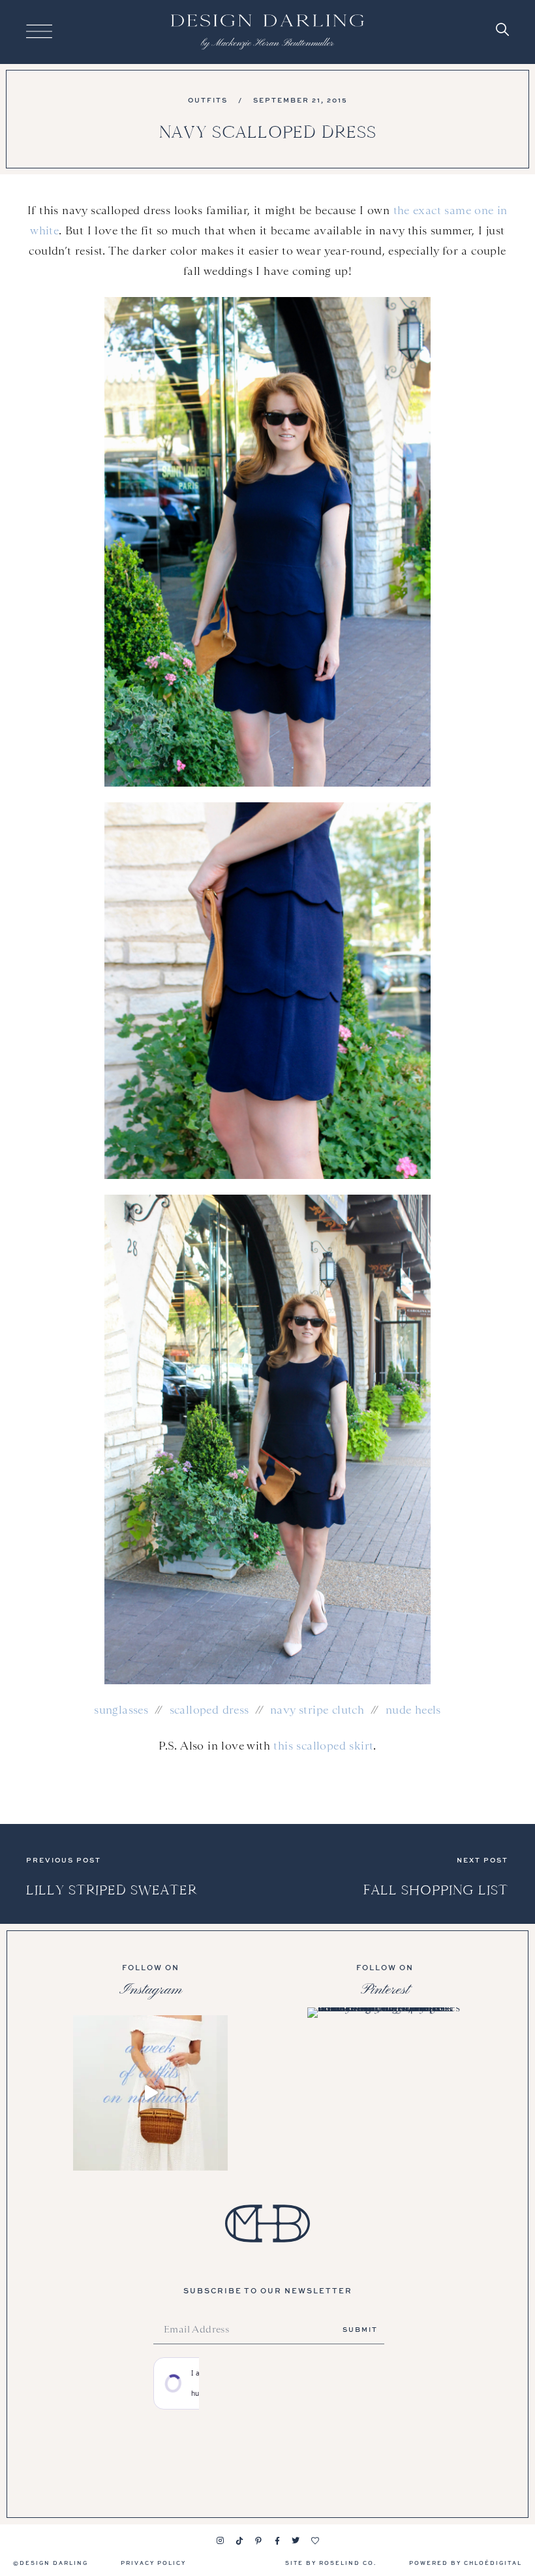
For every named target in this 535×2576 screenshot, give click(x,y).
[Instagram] (221, 2541)
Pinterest (385, 1990)
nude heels (413, 1710)
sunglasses (121, 1710)
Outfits (208, 100)
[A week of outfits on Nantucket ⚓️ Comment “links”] (150, 2093)
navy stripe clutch (317, 1710)
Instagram (151, 1990)
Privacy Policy (153, 2563)
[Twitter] (296, 2541)
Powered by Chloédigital (466, 2563)
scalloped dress (209, 1710)
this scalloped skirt (323, 1746)
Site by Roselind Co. (331, 2563)
